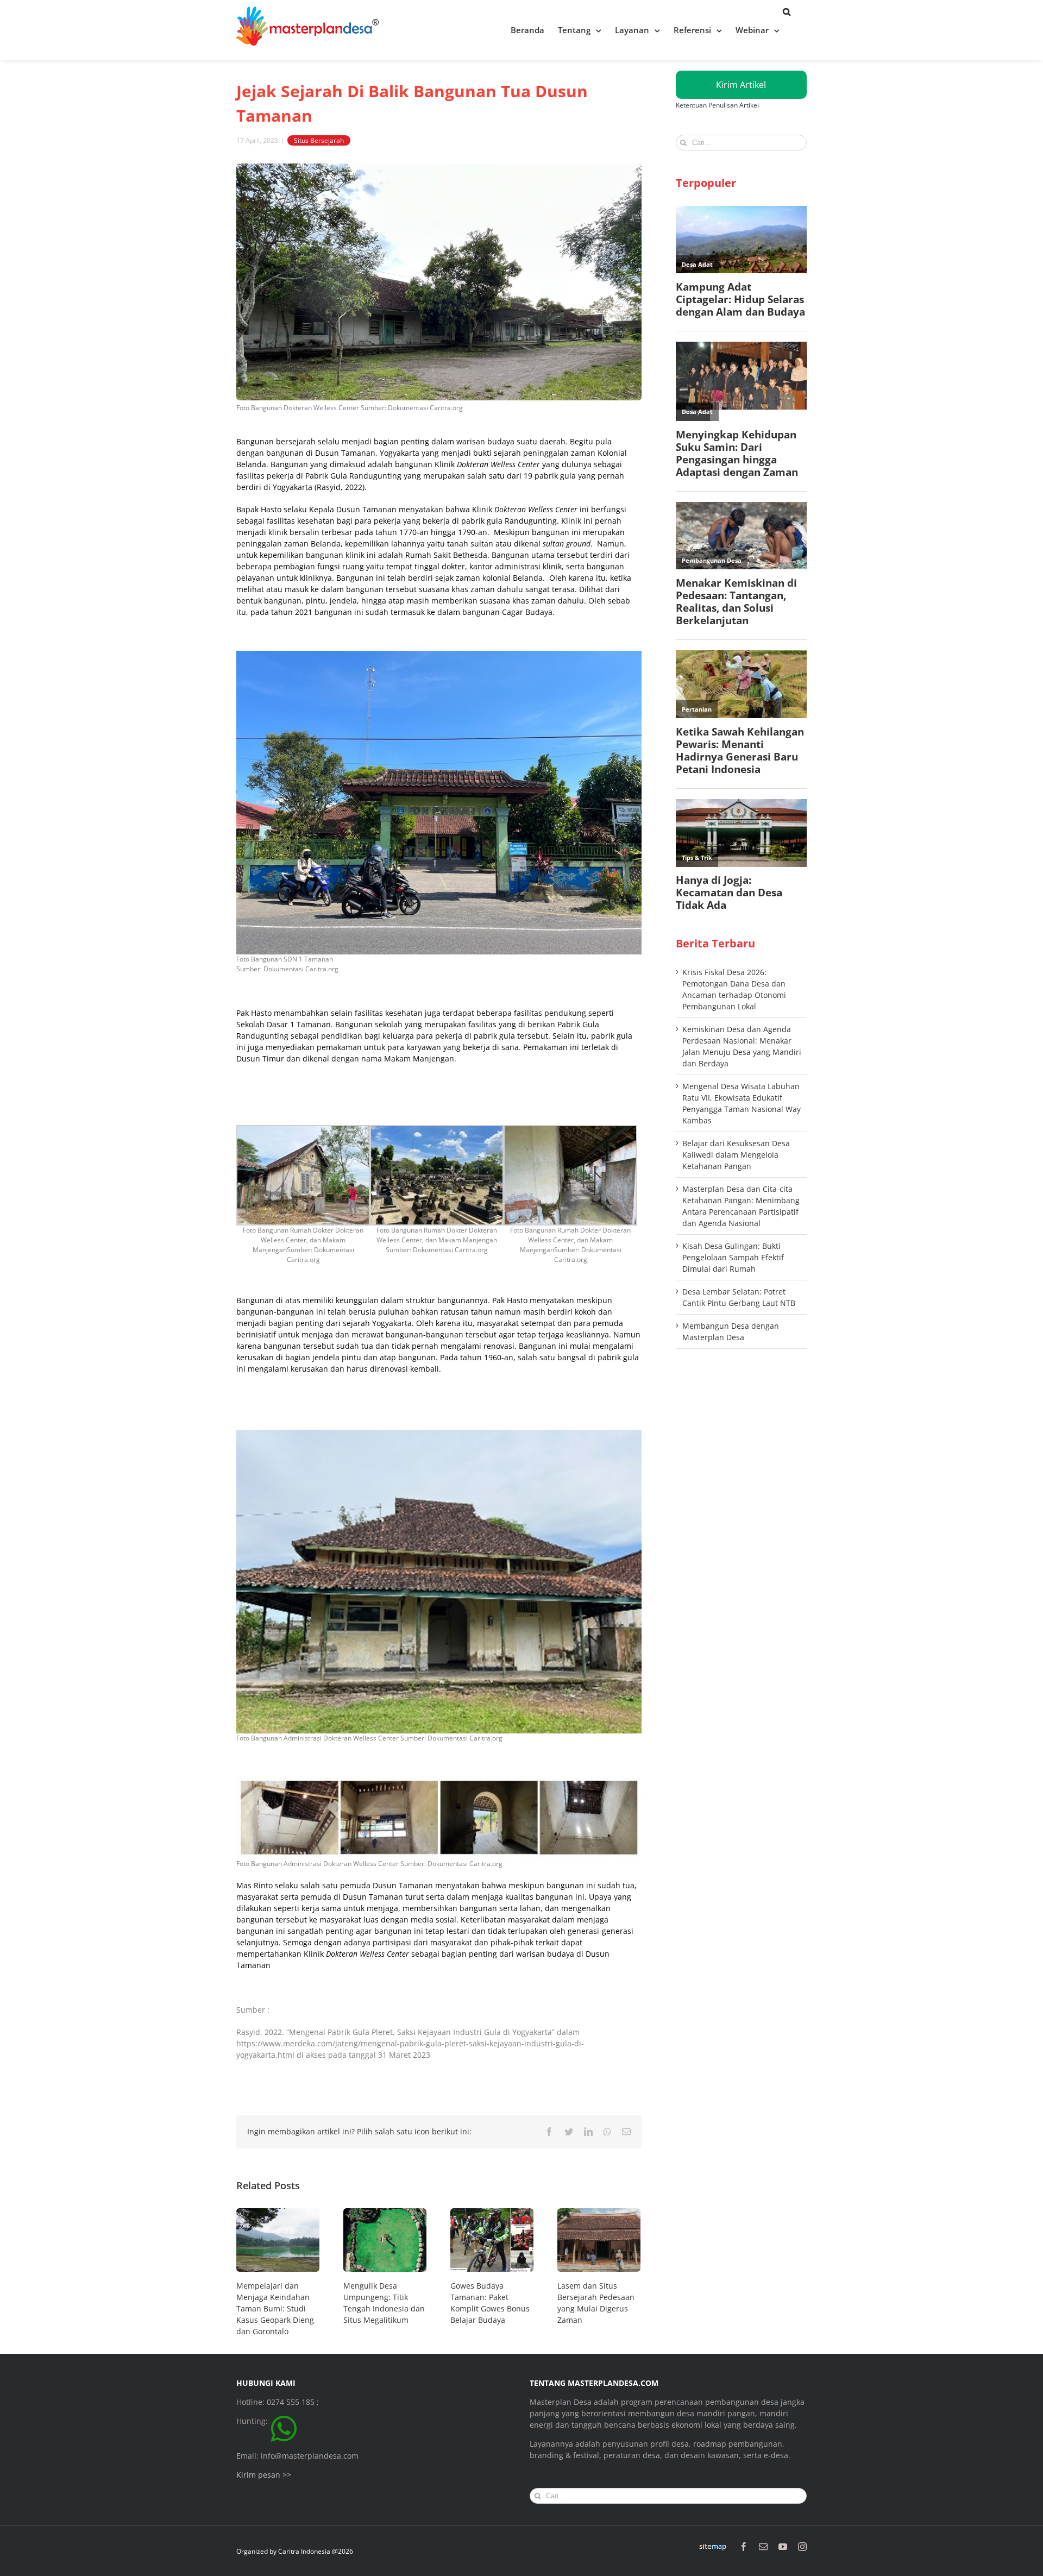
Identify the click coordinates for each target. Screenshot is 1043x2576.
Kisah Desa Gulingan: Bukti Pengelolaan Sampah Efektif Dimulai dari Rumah (733, 1257)
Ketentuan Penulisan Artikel (717, 105)
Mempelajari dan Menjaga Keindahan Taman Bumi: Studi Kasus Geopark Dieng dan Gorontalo (275, 2308)
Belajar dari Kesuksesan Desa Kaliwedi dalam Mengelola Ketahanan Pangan (736, 1155)
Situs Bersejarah (319, 140)
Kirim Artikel (741, 85)
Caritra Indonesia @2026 (316, 2551)
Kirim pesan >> (264, 2475)
